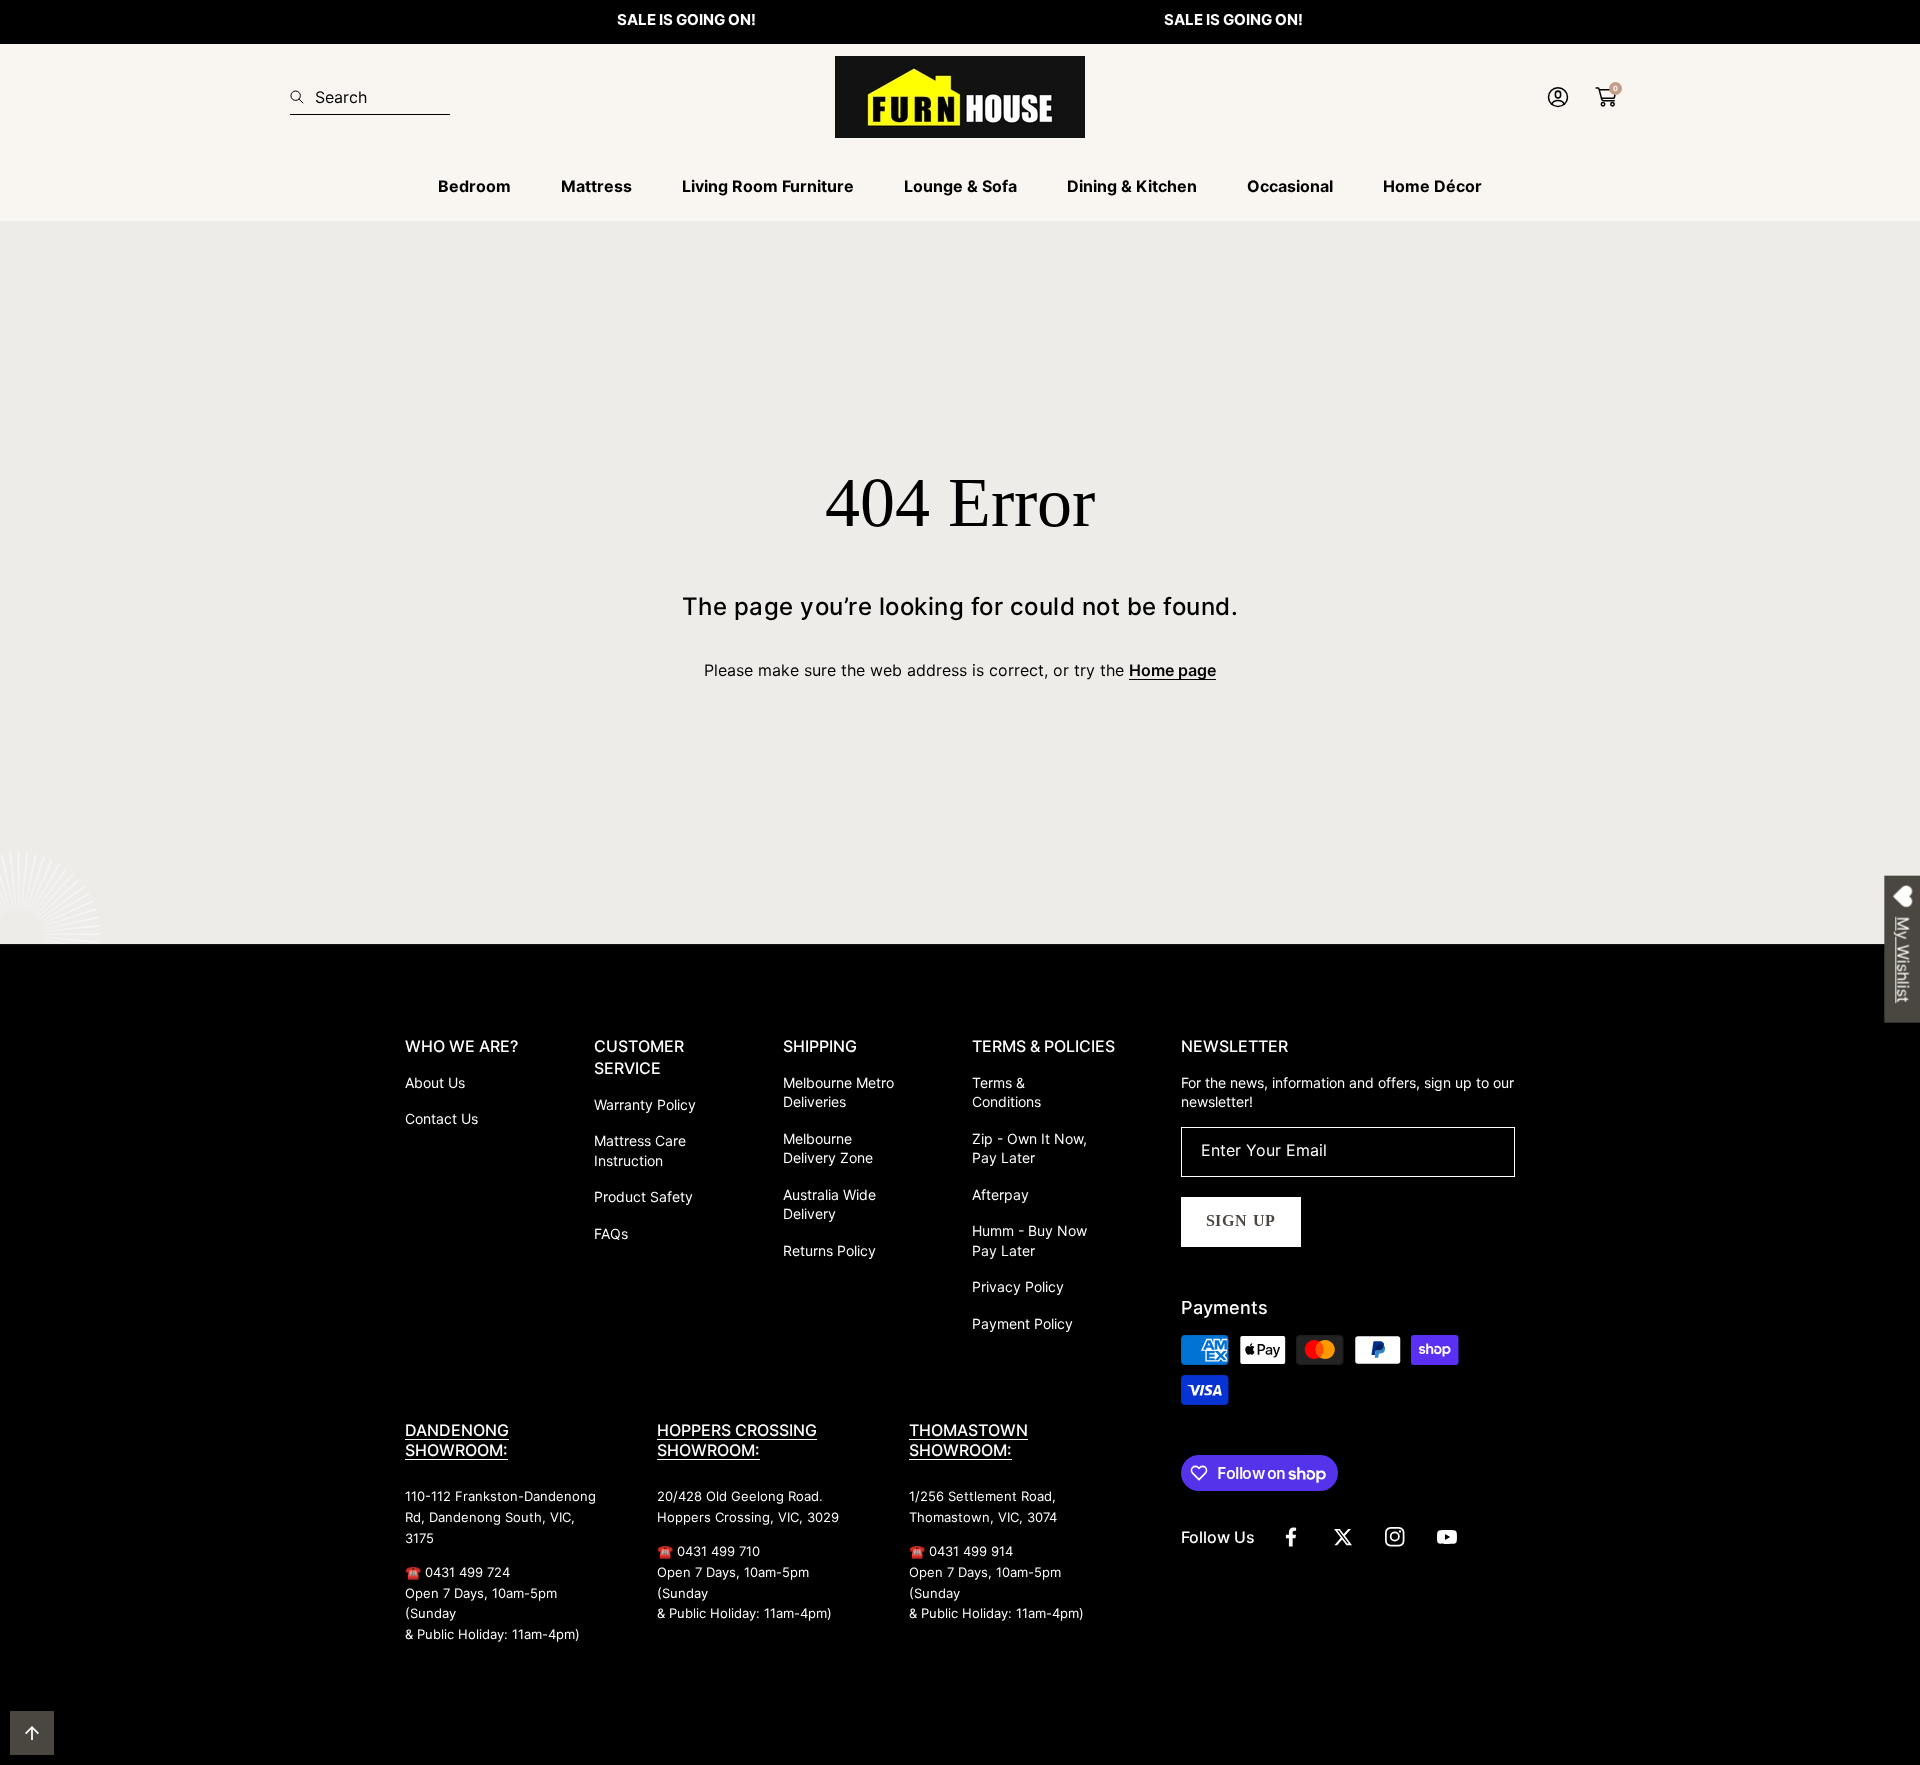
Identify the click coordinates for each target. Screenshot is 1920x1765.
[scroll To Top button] (32, 1733)
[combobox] (370, 97)
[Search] (302, 97)
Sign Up (1241, 1220)
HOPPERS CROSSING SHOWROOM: (737, 1440)
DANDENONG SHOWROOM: (457, 1440)
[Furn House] (960, 97)
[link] (474, 186)
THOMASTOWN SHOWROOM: (968, 1440)
